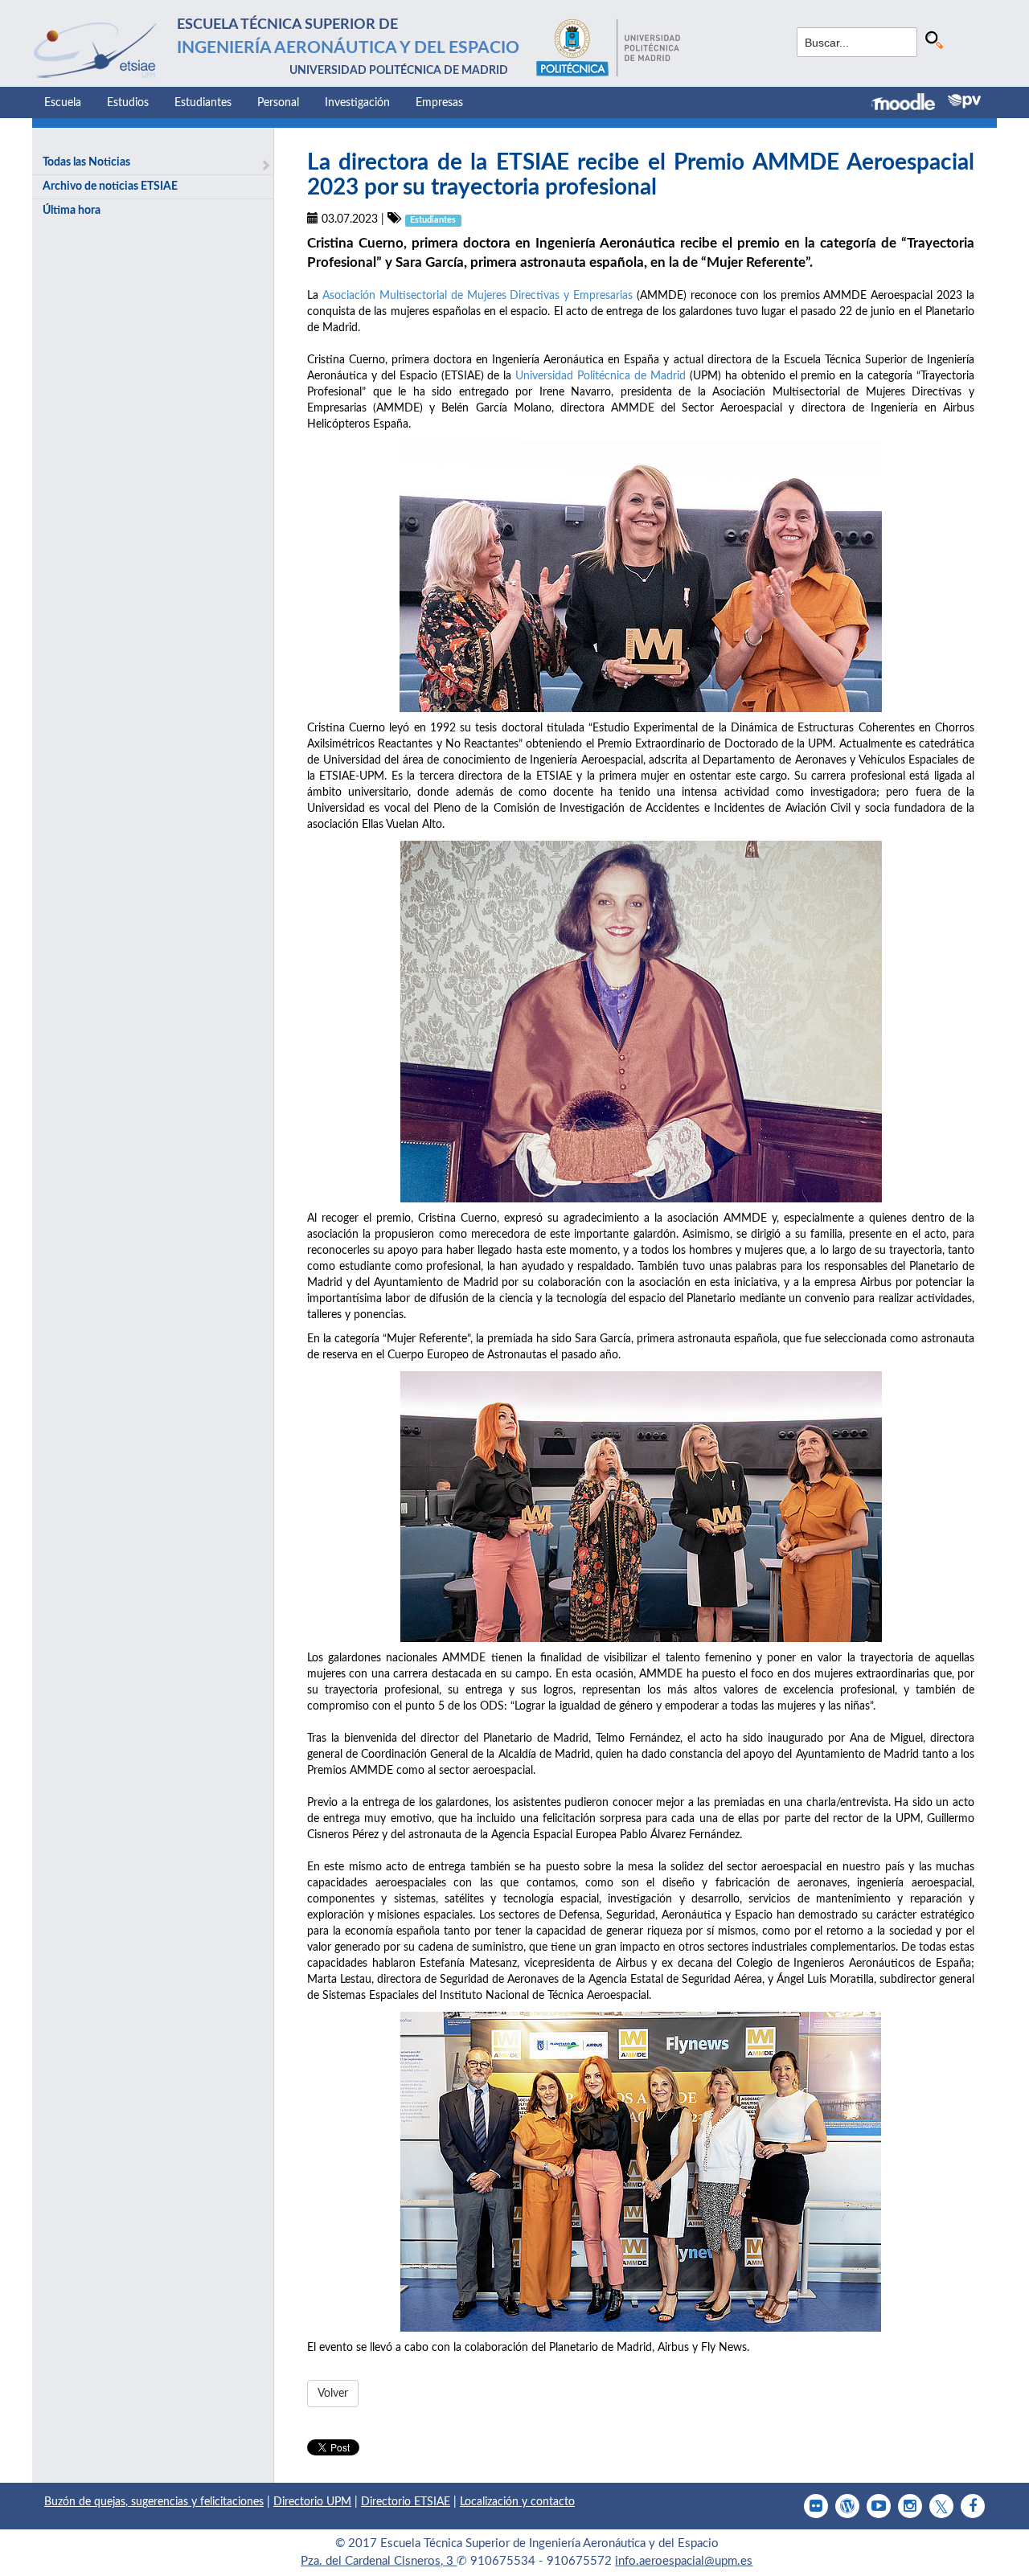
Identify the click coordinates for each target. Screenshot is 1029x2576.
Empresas (439, 103)
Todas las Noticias (86, 162)
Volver (333, 2394)
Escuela (63, 103)
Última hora (72, 211)
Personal (278, 103)
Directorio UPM (312, 2502)
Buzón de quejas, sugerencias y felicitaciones (154, 2502)
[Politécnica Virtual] (964, 101)
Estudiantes (203, 103)
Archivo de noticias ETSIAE (110, 186)
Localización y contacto (517, 2502)
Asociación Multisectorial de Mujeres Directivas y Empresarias (478, 296)
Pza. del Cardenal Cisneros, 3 (379, 2561)
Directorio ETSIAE (406, 2502)
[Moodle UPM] (910, 104)
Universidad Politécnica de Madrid (603, 376)
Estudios (128, 103)
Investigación (357, 103)
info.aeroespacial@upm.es (684, 2561)
